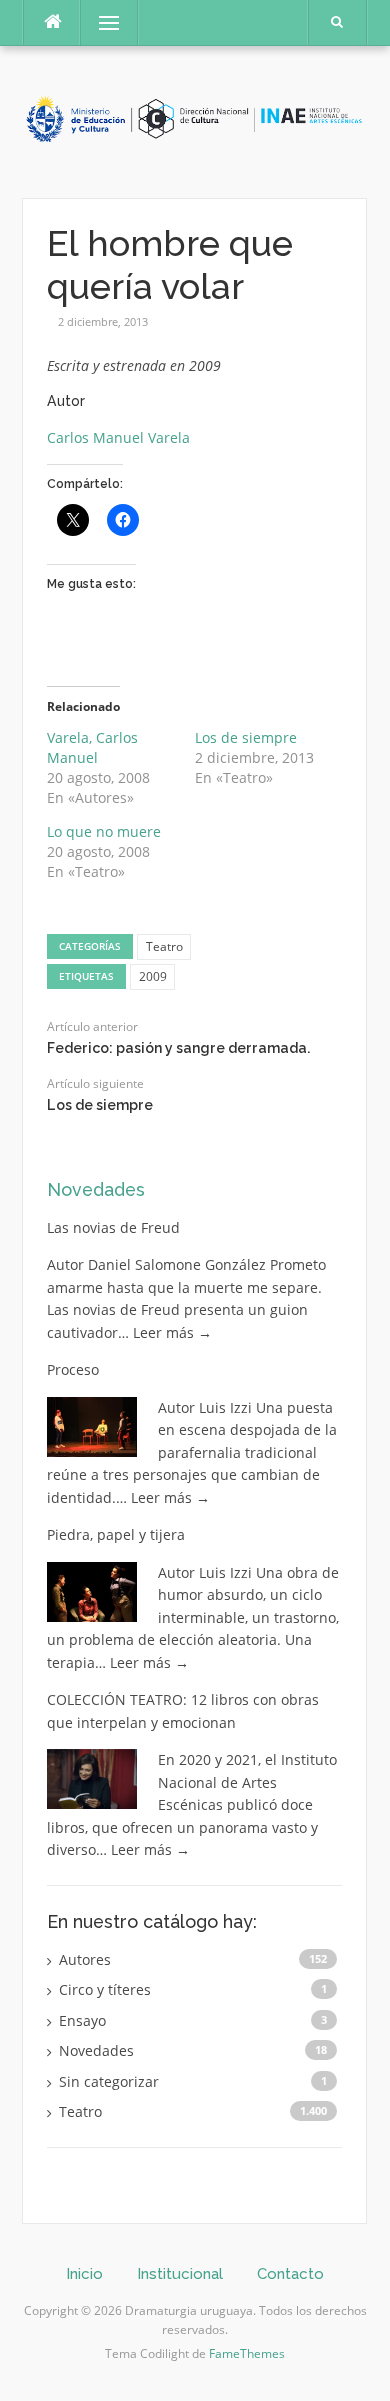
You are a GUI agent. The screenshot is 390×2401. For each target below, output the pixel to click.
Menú (100, 22)
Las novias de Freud (113, 1227)
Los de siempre (246, 737)
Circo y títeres (105, 1989)
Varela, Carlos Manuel (92, 747)
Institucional (180, 2274)
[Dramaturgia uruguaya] (194, 120)
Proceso (73, 1369)
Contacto (290, 2274)
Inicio (84, 2274)
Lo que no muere (104, 831)
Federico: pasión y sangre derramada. (178, 1048)
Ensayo (82, 2020)
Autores (85, 1959)
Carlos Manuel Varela (118, 437)
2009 (153, 976)
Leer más (172, 1332)
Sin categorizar (109, 2081)
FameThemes (247, 2353)
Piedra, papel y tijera (116, 1534)
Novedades (96, 1189)
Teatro (164, 946)
